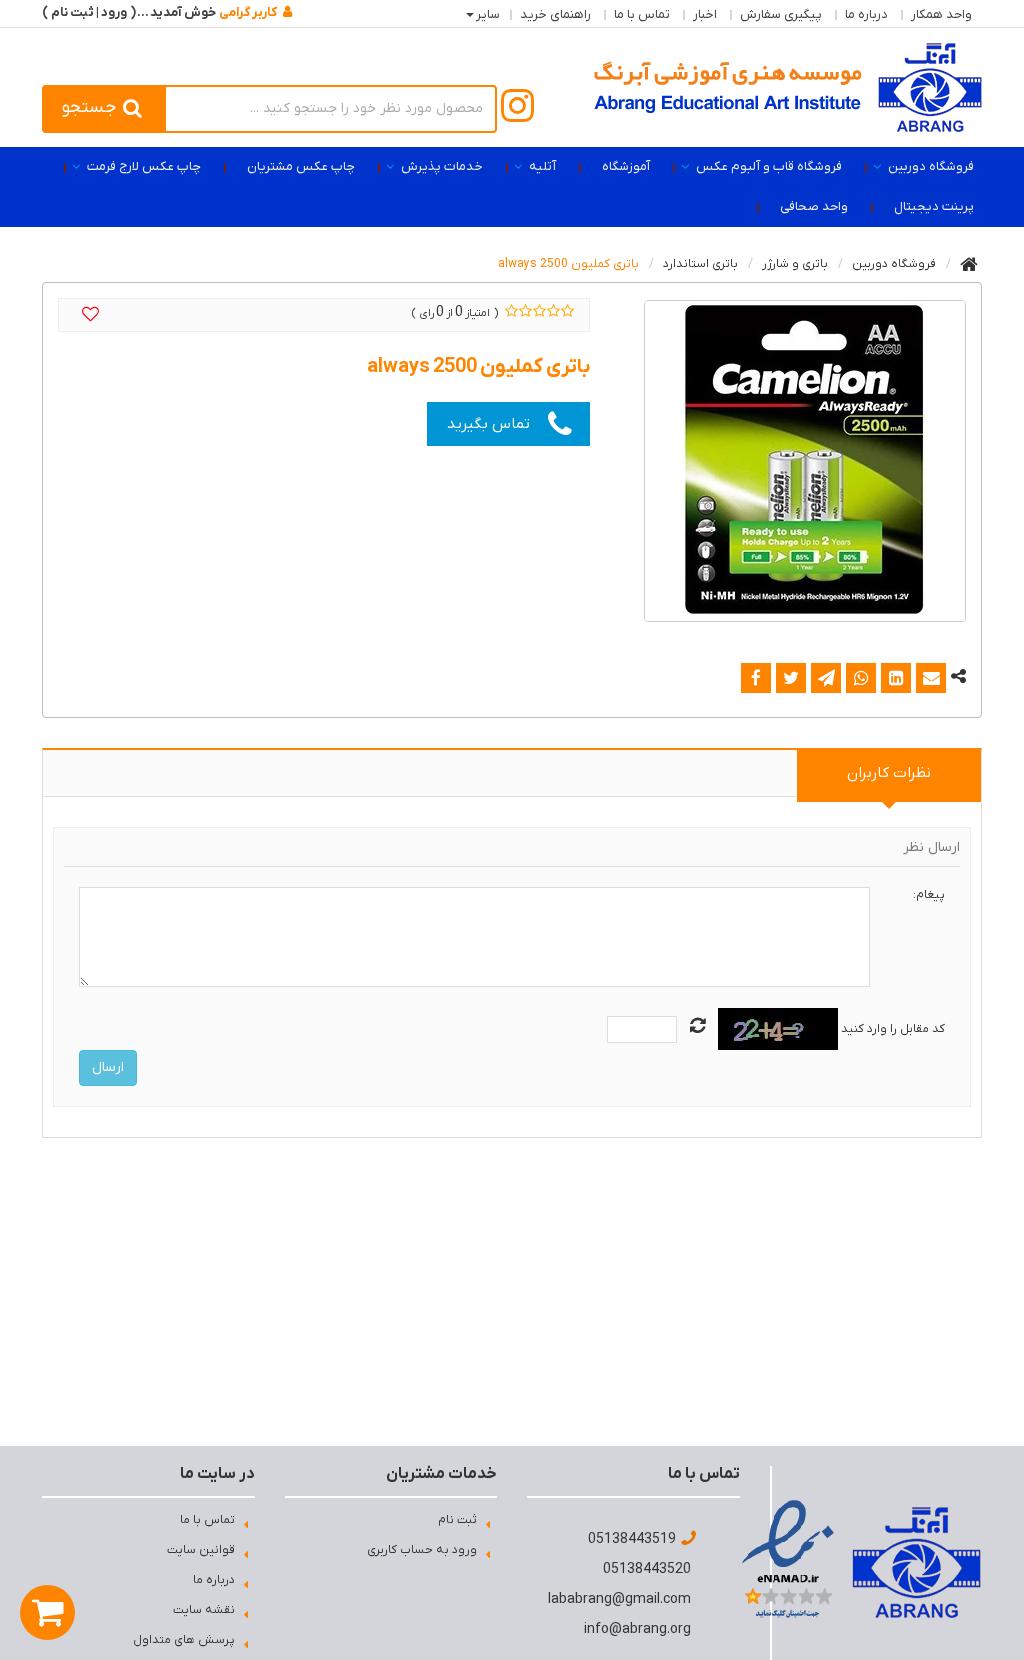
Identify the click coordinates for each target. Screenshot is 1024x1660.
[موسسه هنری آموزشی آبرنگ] (788, 87)
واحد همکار (941, 14)
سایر (488, 14)
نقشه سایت (204, 1610)
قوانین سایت (201, 1550)
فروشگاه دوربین (931, 166)
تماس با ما (642, 14)
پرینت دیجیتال (934, 206)
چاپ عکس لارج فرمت (144, 166)
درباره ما (866, 14)
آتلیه (542, 166)
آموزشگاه (626, 166)
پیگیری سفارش (781, 14)
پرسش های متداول (184, 1640)
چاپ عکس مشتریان (301, 166)
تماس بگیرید (488, 424)
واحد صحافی (814, 206)
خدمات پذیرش (442, 166)
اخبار (705, 14)
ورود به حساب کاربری (422, 1550)
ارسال (108, 1067)
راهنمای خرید (555, 14)
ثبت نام (457, 1520)
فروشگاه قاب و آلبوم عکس (769, 166)
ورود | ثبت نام (89, 12)
